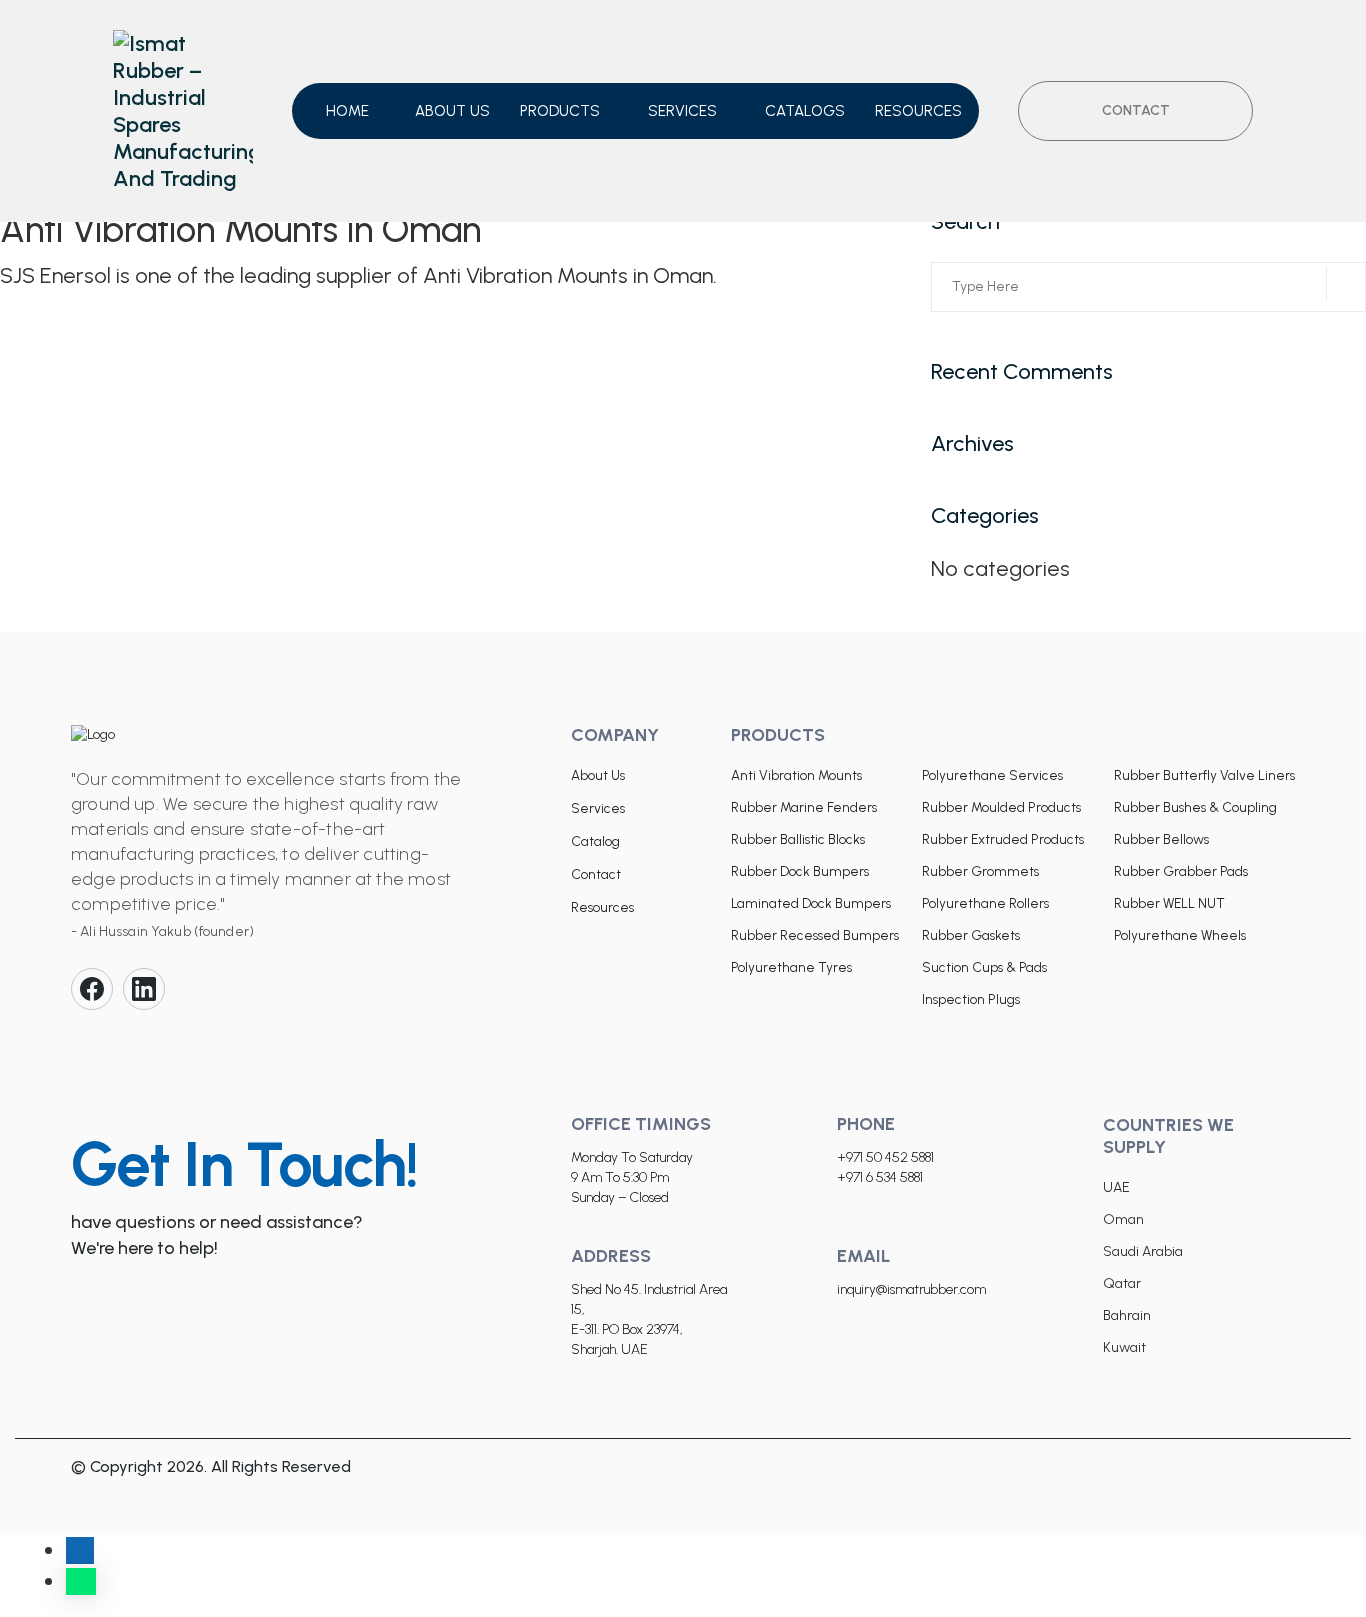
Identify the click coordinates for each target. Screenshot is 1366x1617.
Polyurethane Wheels (1180, 935)
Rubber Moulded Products (1001, 807)
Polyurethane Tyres (791, 967)
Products (560, 111)
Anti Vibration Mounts (796, 775)
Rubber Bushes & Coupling (1195, 807)
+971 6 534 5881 (880, 1177)
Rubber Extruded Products (1003, 839)
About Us (598, 775)
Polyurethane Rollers (985, 903)
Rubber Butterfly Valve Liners (1204, 775)
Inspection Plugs (971, 999)
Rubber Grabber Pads (1181, 871)
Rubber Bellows (1161, 839)
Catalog (595, 841)
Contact (596, 874)
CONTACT (1136, 110)
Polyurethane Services (992, 775)
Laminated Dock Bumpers (811, 903)
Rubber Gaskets (971, 935)
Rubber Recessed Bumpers (815, 935)
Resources (918, 111)
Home (347, 111)
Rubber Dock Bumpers (800, 871)
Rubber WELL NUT (1169, 903)
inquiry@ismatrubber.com (911, 1289)
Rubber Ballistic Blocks (798, 839)
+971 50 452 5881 (885, 1157)
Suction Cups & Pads (984, 967)
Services (682, 111)
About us (452, 111)
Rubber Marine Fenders (804, 807)
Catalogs (805, 111)
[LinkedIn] (144, 989)
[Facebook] (92, 989)
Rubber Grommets (980, 871)
